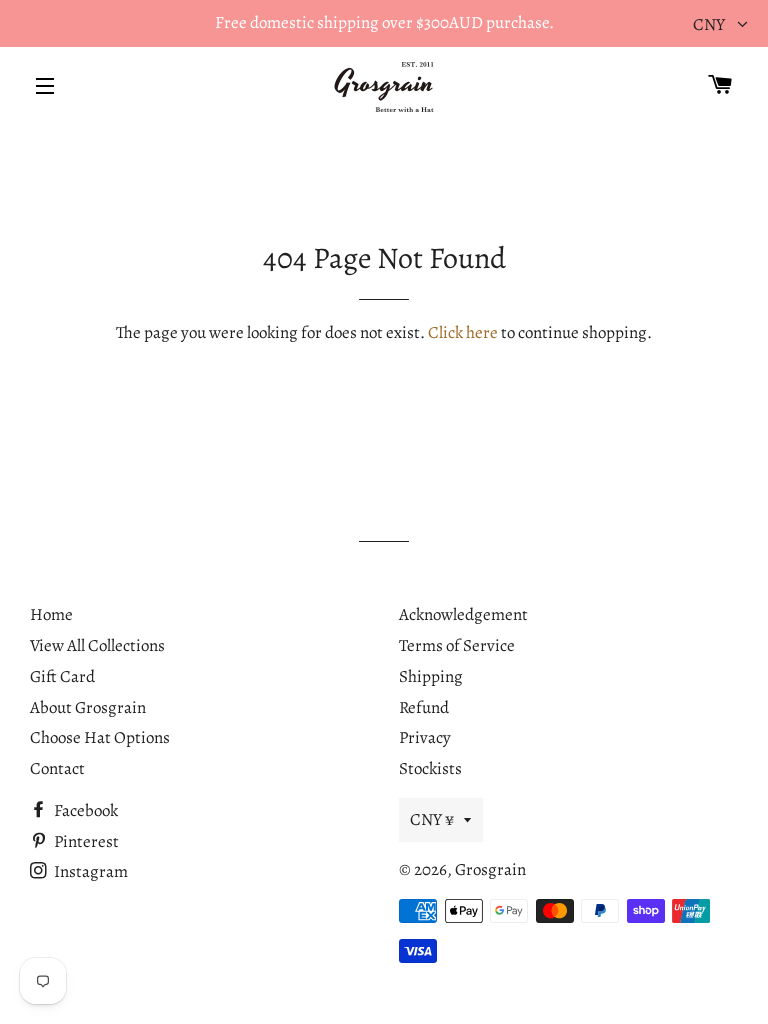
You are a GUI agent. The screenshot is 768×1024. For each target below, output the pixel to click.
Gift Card (62, 676)
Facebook (84, 810)
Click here (463, 332)
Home (51, 614)
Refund (424, 707)
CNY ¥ (432, 819)
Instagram (89, 871)
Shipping (431, 676)
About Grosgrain (88, 707)
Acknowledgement (463, 614)
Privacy (425, 737)
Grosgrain (490, 869)
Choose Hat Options (100, 737)
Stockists (430, 768)
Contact (57, 768)
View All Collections (97, 645)
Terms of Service (457, 645)
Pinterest (85, 841)
